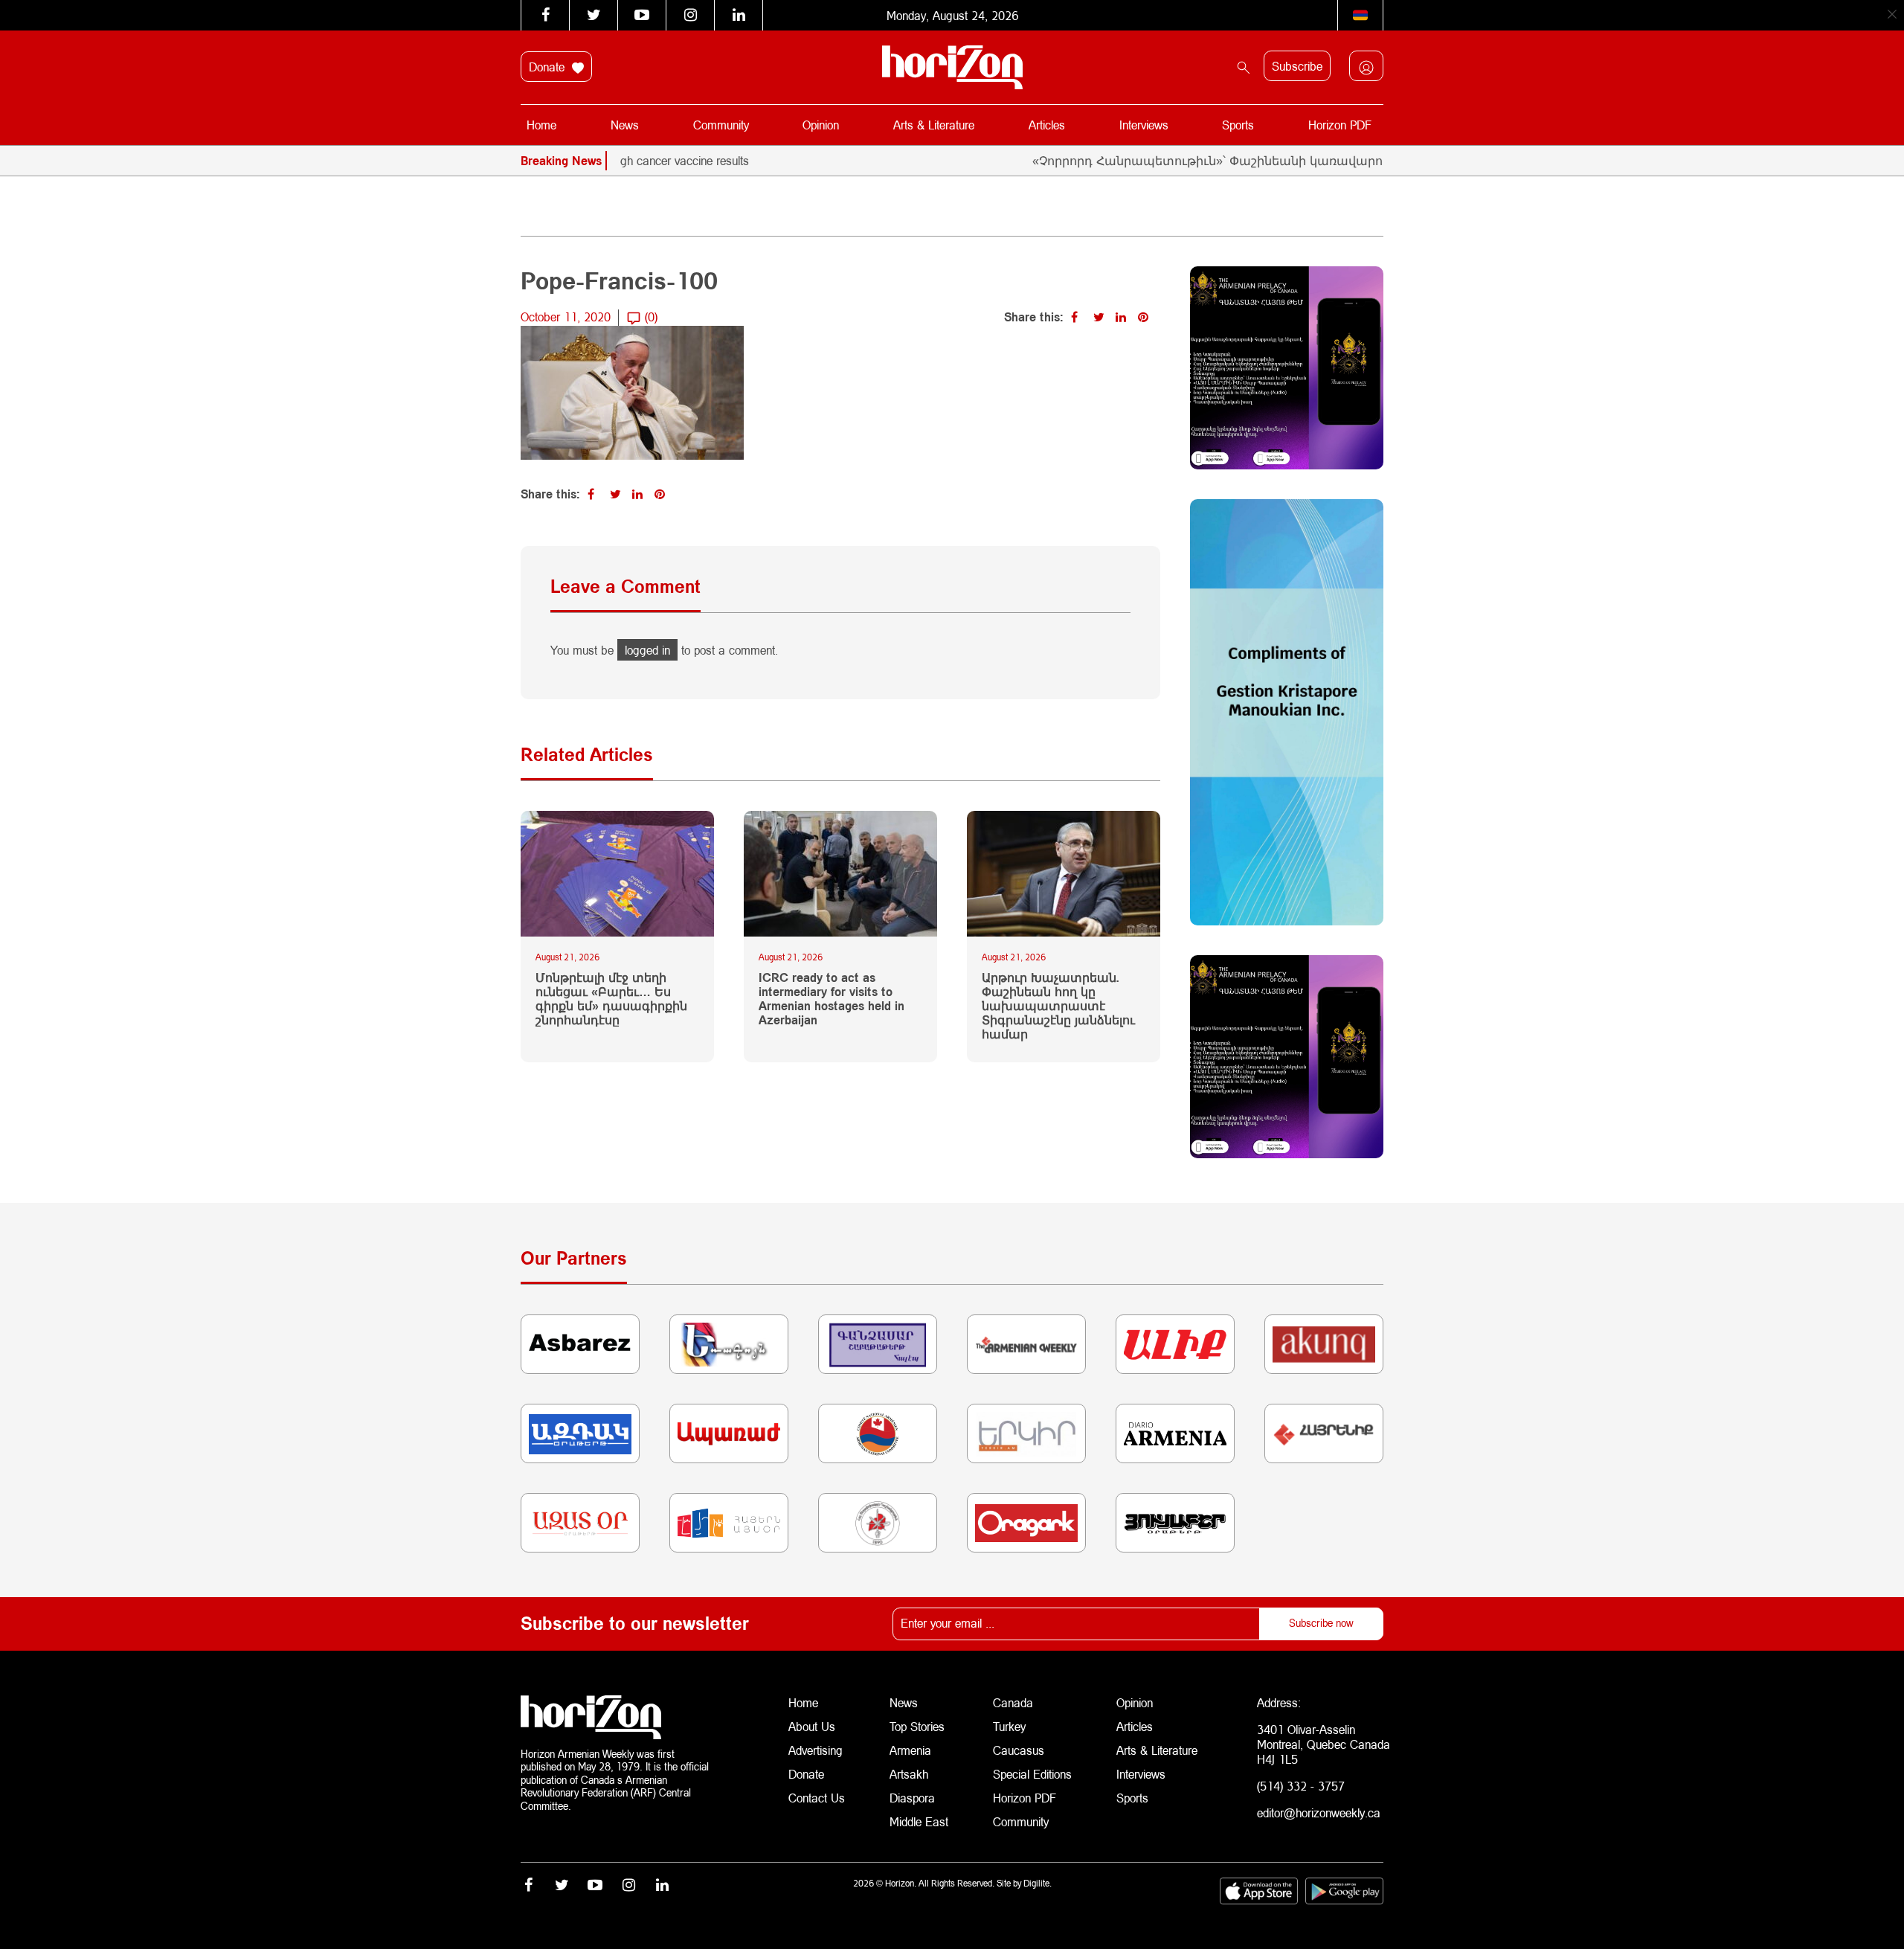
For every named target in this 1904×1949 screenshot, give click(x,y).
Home (541, 125)
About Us (812, 1726)
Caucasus (1019, 1750)
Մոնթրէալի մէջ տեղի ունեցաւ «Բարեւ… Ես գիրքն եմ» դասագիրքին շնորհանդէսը (611, 999)
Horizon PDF (1340, 125)
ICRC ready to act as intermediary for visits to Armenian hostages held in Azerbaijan (832, 999)
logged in (647, 650)
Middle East (919, 1821)
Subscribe (1297, 66)
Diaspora (912, 1798)
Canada (1013, 1702)
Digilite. (1038, 1883)
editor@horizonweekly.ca (1319, 1812)
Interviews (1144, 125)
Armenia (910, 1750)
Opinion (821, 125)
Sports (1238, 125)
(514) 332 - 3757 (1301, 1786)
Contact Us (817, 1798)
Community (721, 125)
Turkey (1009, 1726)
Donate (549, 67)
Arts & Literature (934, 125)
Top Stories (917, 1726)
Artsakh (909, 1774)
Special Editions (1032, 1774)
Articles (1047, 125)
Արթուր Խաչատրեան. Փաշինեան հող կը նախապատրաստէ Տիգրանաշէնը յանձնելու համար (1058, 1006)
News (625, 125)
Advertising (816, 1750)
